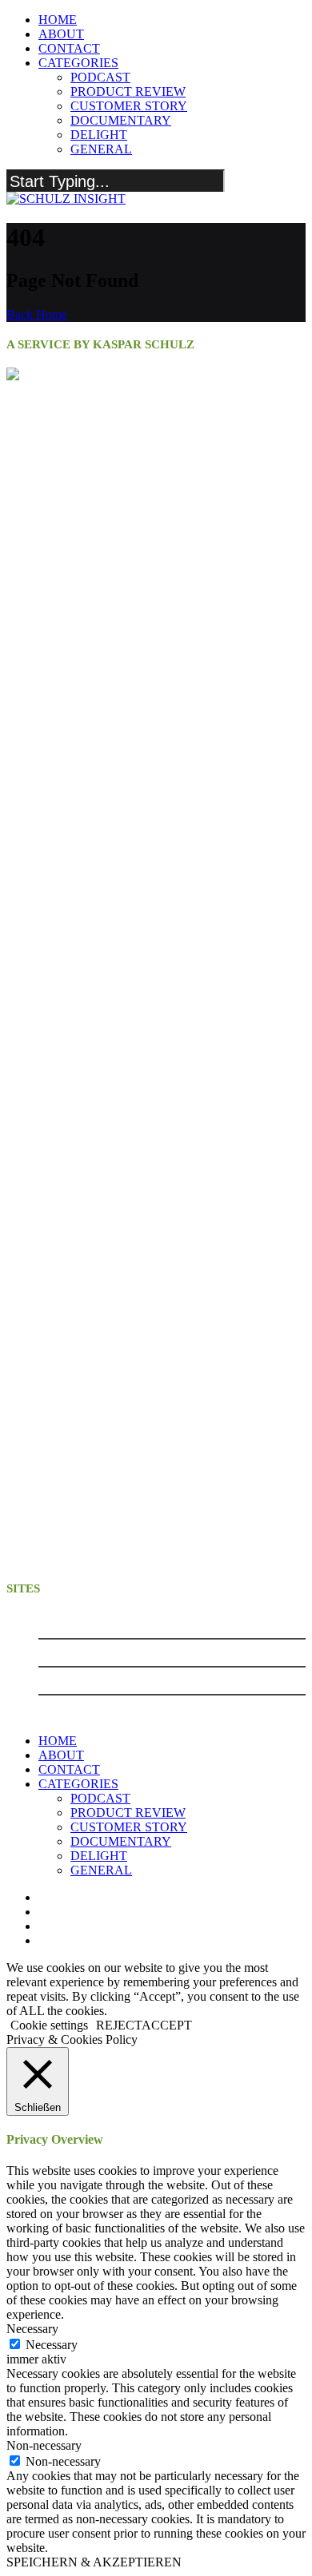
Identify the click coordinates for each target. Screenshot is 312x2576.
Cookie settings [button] (49, 2025)
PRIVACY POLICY (87, 1680)
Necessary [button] (32, 2329)
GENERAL (101, 149)
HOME (58, 20)
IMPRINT (63, 1652)
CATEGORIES (78, 63)
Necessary (52, 2345)
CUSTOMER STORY (129, 106)
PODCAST (100, 77)
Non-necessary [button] (44, 2445)
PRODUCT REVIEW (128, 91)
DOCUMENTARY (121, 120)
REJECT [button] (119, 2025)
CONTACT (69, 48)
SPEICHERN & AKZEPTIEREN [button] (94, 2562)
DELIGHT (99, 135)
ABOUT (61, 34)
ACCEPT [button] (167, 2025)
